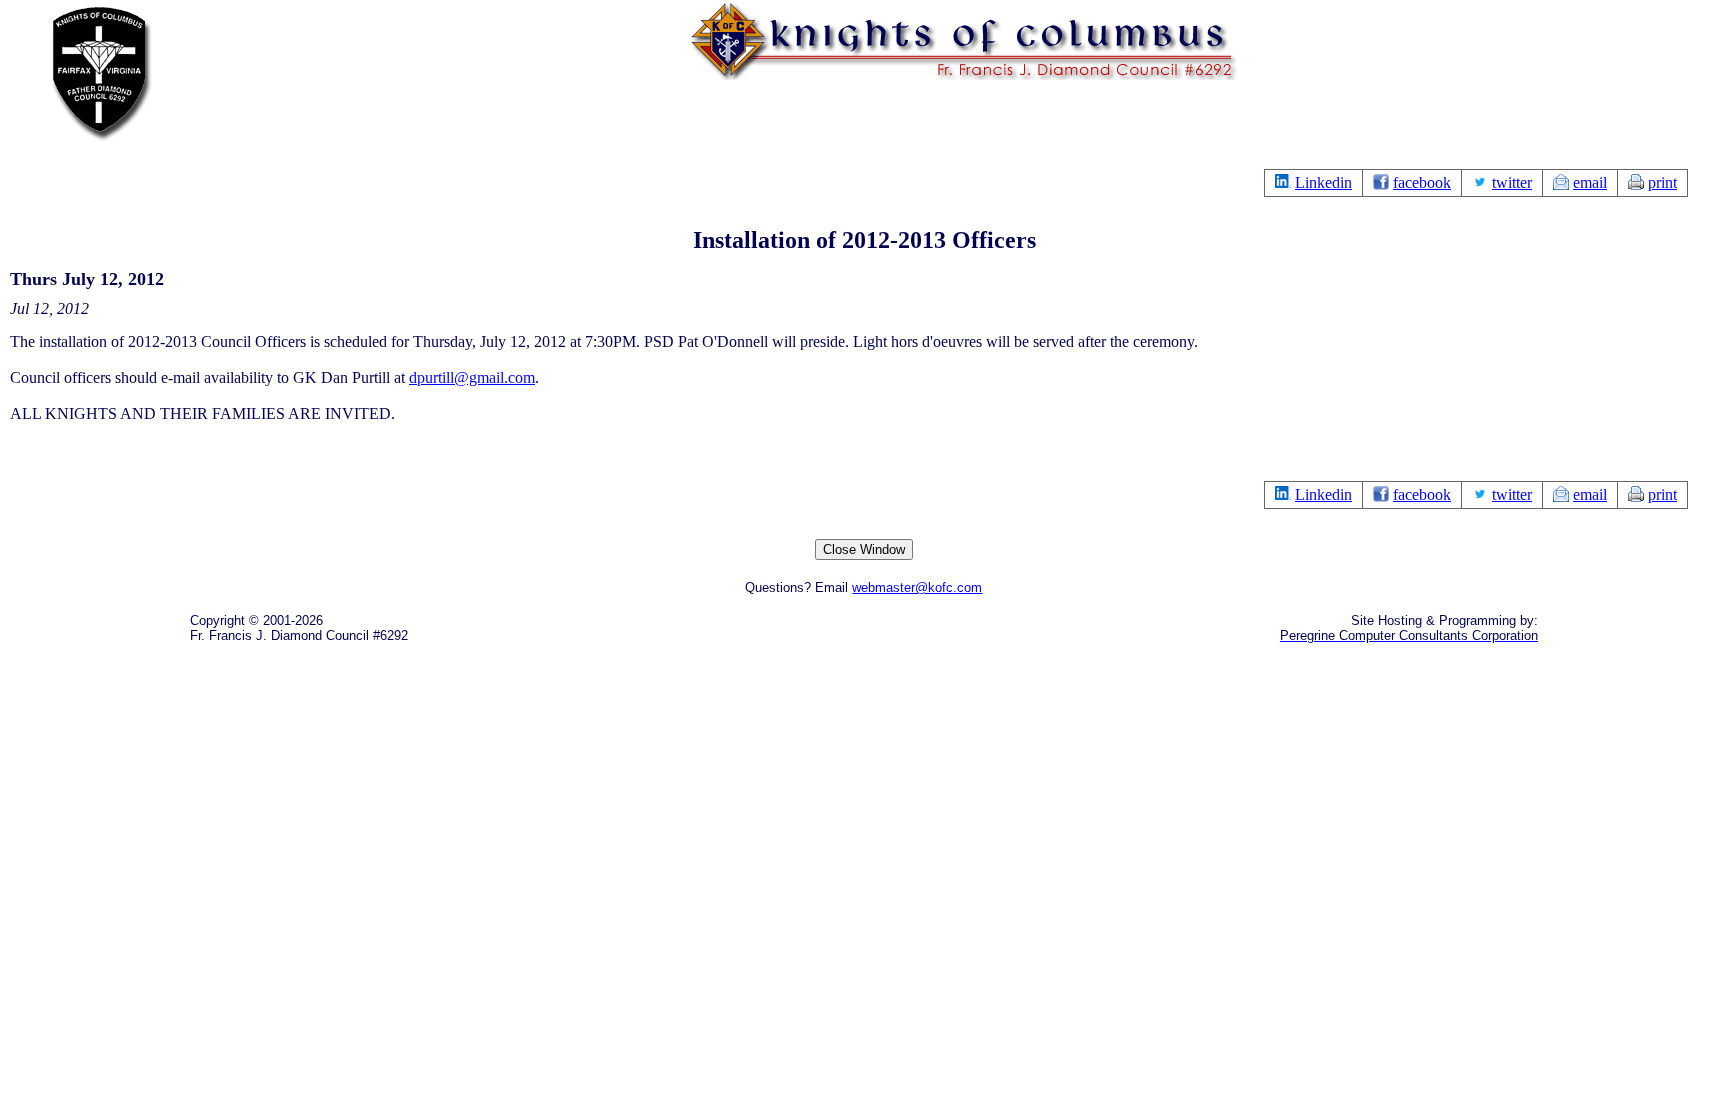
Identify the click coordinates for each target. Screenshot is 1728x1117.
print (1662, 182)
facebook (1422, 182)
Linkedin (1323, 182)
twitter (1512, 182)
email (1590, 182)
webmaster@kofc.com (917, 587)
